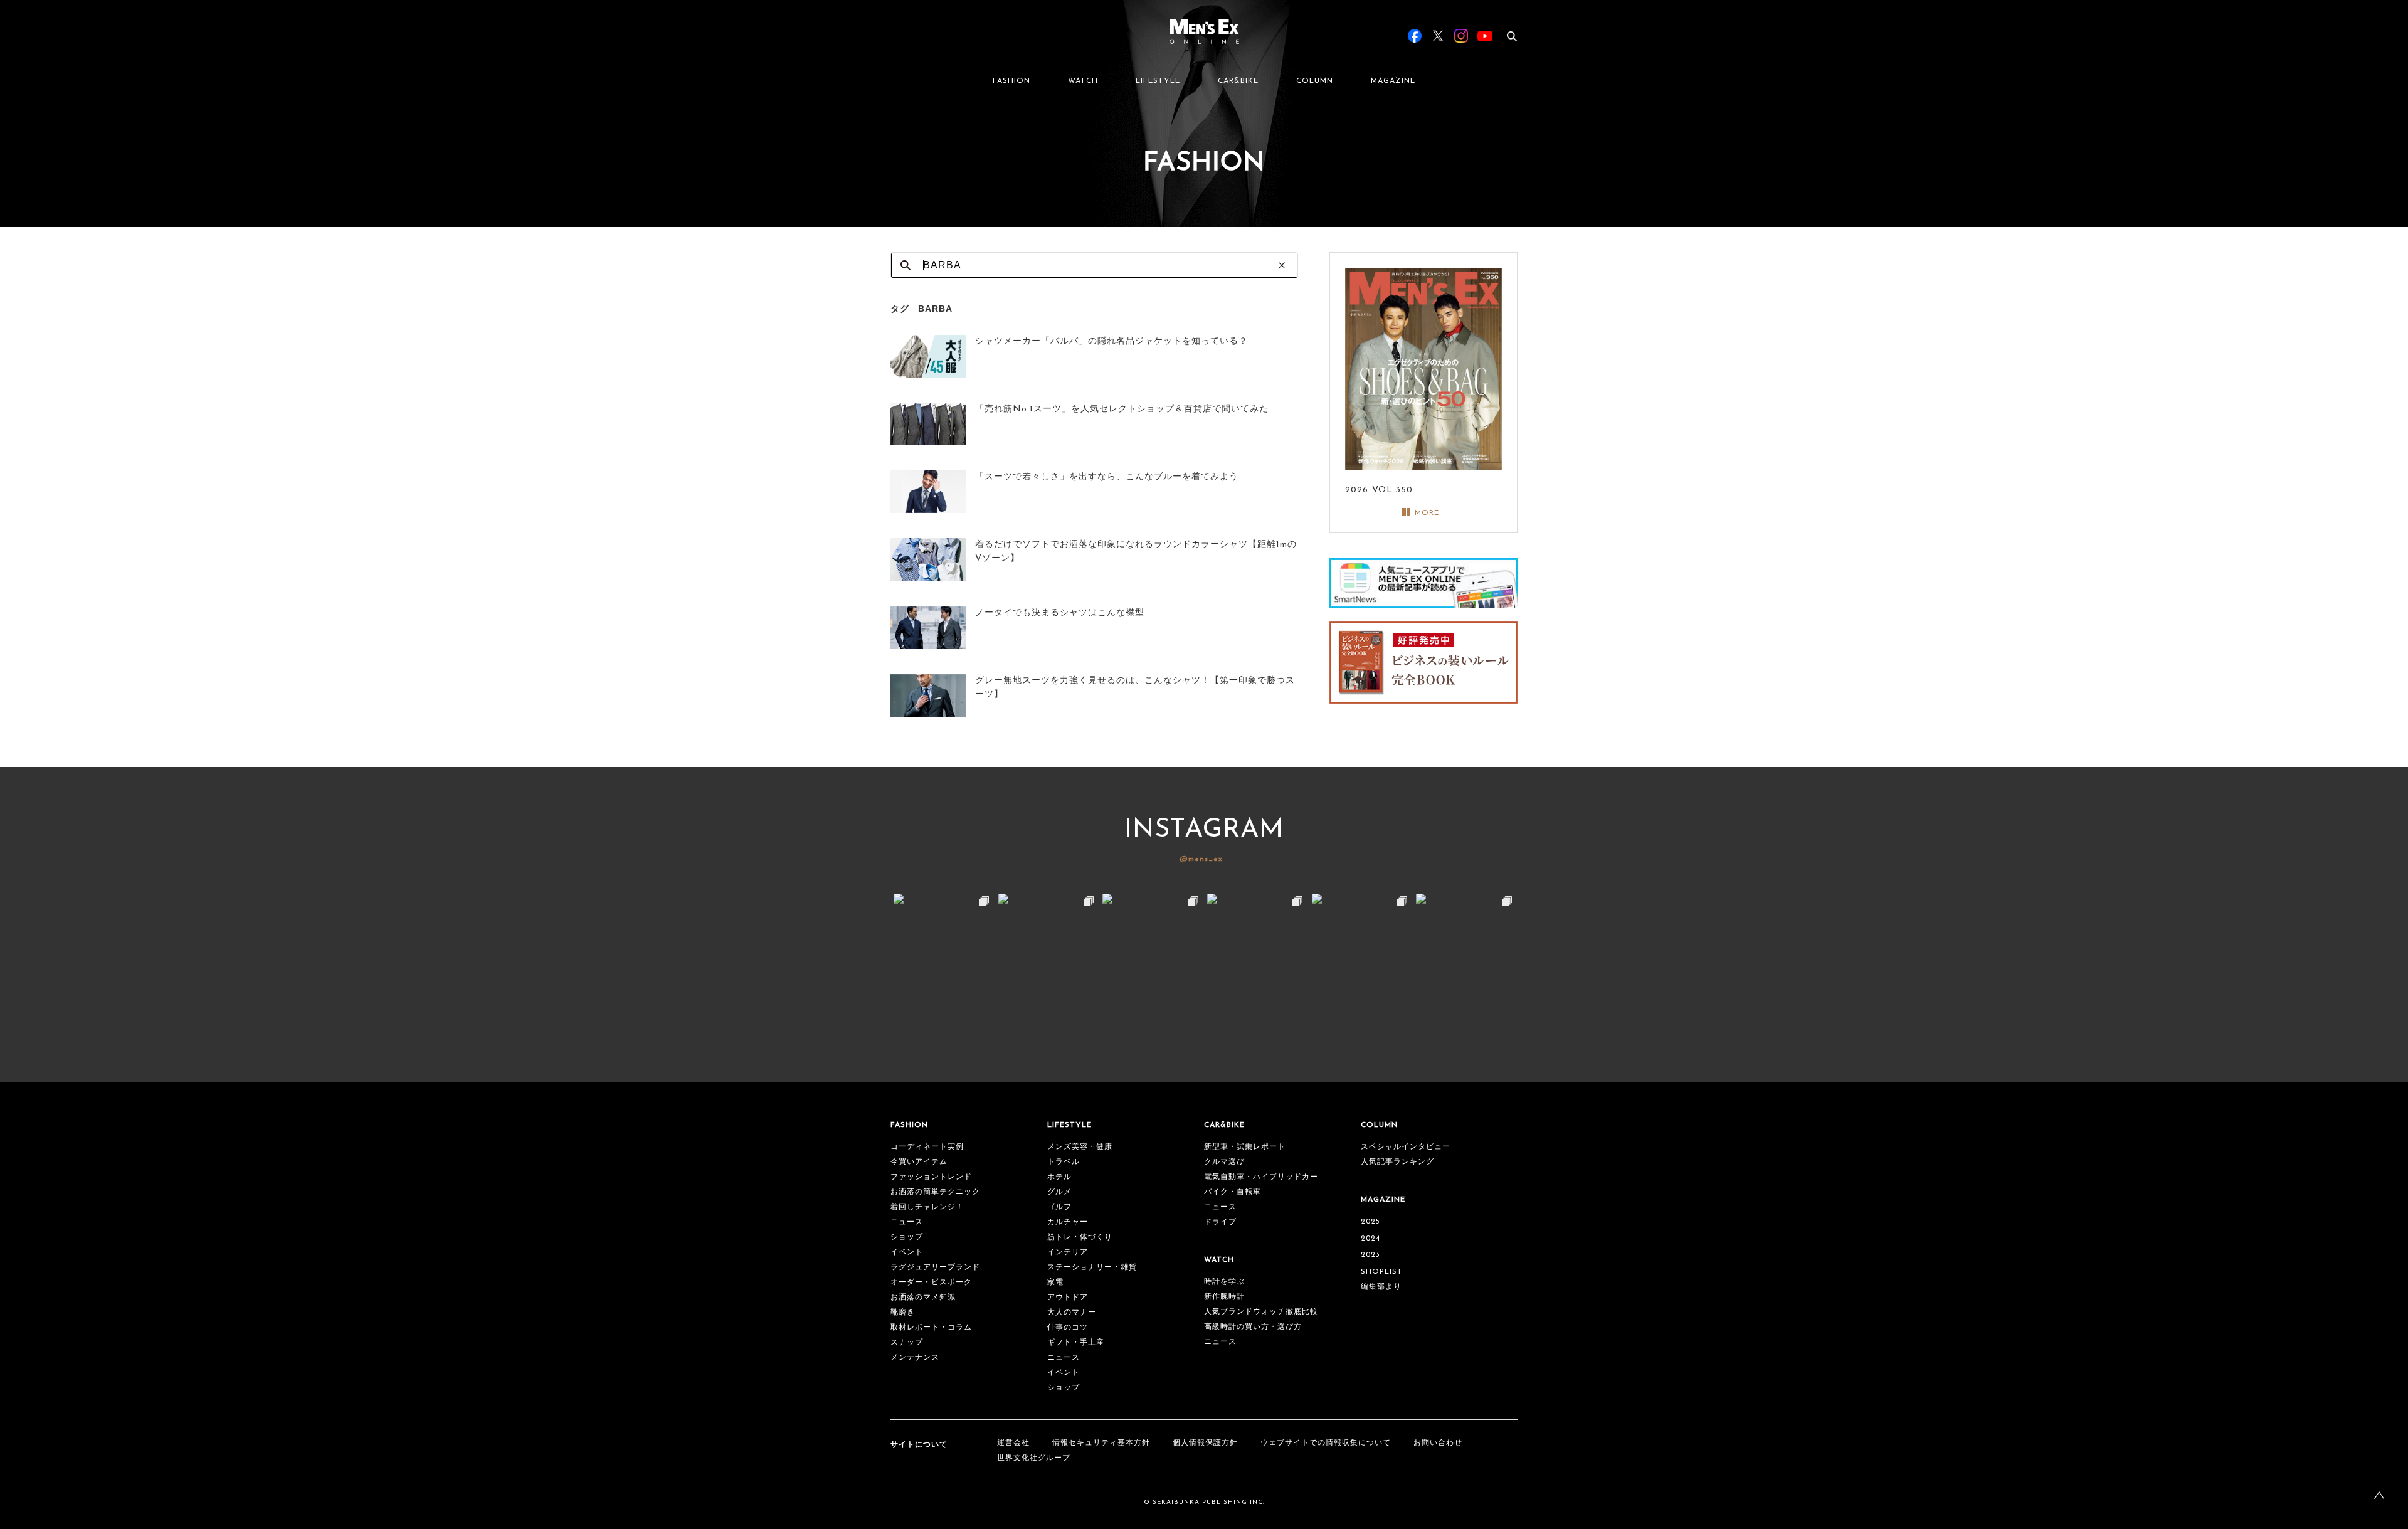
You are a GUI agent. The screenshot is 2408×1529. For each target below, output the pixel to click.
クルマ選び (1224, 1162)
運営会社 (1013, 1443)
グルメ (1059, 1192)
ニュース (907, 1222)
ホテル (1059, 1177)
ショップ (907, 1237)
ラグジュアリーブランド (935, 1267)
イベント (907, 1252)
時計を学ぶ (1224, 1282)
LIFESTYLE (1158, 81)
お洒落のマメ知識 (923, 1298)
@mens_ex (1201, 859)
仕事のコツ (1068, 1328)
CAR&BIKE (1238, 81)
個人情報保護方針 (1205, 1443)
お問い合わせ (1438, 1443)
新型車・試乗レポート (1245, 1147)
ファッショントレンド (931, 1177)
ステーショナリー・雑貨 (1092, 1267)
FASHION (1011, 81)
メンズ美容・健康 (1080, 1147)
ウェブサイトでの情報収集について (1326, 1443)
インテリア (1068, 1252)
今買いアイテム (919, 1162)
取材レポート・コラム (931, 1328)
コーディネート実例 (927, 1147)
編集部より (1381, 1287)
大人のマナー (1072, 1313)
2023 (1370, 1255)
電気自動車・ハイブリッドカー (1261, 1177)
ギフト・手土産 (1076, 1343)
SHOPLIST (1382, 1272)
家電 (1055, 1283)
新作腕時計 (1224, 1297)
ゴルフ (1059, 1207)
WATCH (1083, 81)
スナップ (907, 1343)
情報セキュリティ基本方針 (1101, 1443)
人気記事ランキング (1397, 1162)
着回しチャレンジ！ (927, 1207)
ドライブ (1220, 1222)
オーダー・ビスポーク (931, 1283)
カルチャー (1068, 1222)
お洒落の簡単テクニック (935, 1192)
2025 (1370, 1222)
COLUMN (1315, 81)
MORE (1427, 513)
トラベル (1064, 1162)
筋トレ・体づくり (1080, 1237)
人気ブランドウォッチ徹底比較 (1261, 1312)
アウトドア (1068, 1298)
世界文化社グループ (1034, 1458)
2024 (1370, 1239)
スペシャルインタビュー (1406, 1147)
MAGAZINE (1393, 81)
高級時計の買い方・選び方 (1253, 1327)
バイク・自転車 (1233, 1192)
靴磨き (903, 1313)
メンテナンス (915, 1358)
